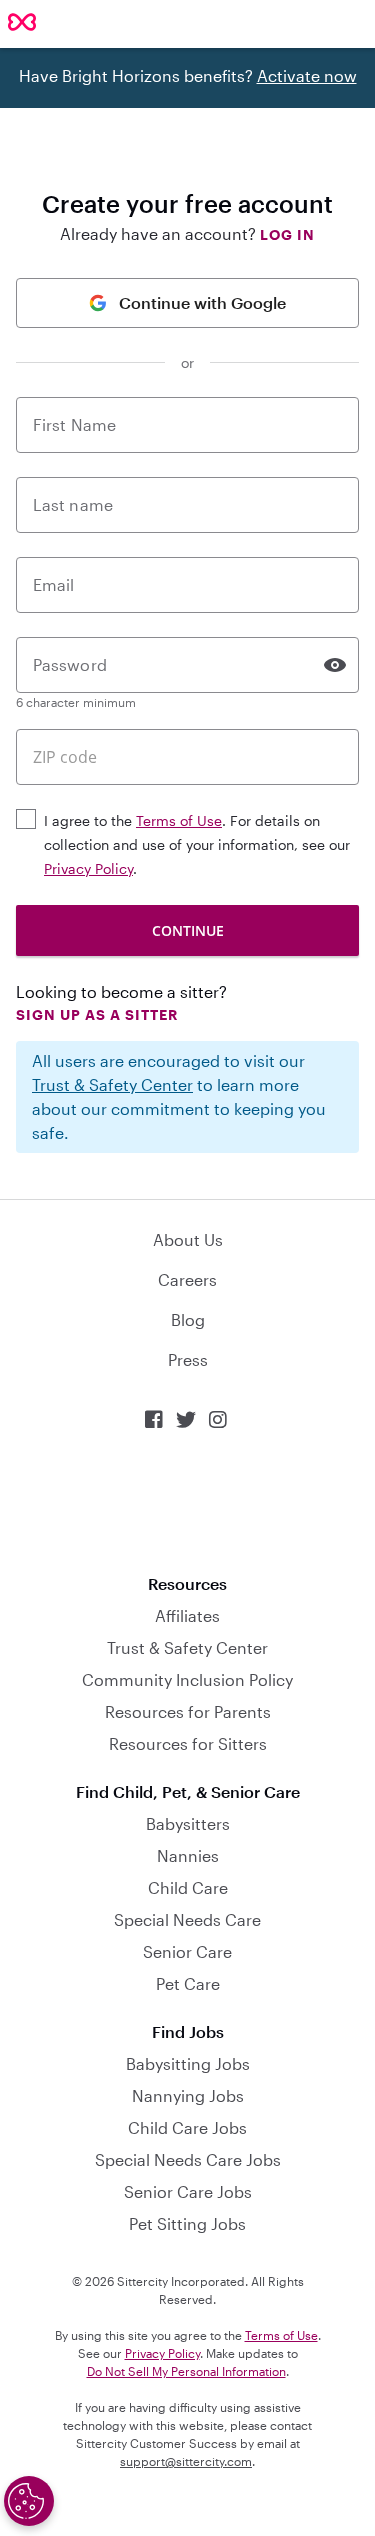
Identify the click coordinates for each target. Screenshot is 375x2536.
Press (188, 1359)
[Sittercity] (22, 23)
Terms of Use (179, 820)
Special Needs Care (187, 1919)
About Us (188, 1239)
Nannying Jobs (188, 2095)
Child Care (188, 1887)
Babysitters (188, 1823)
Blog (188, 1319)
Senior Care (187, 1951)
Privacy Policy (88, 868)
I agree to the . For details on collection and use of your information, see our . (197, 844)
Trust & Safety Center (112, 1084)
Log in (287, 234)
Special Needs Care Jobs (188, 2159)
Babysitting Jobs (188, 2063)
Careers (187, 1279)
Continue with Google (202, 302)
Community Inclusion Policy (187, 1679)
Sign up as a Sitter (97, 1014)
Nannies (188, 1855)
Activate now (307, 75)
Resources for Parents (188, 1711)
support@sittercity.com (186, 2461)
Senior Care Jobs (188, 2191)
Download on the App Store (188, 1502)
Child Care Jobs (187, 2127)
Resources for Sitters (188, 1743)
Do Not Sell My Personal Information (186, 2371)
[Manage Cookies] (29, 2501)
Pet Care (188, 1983)
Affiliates (187, 1615)
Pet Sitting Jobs (187, 2223)
